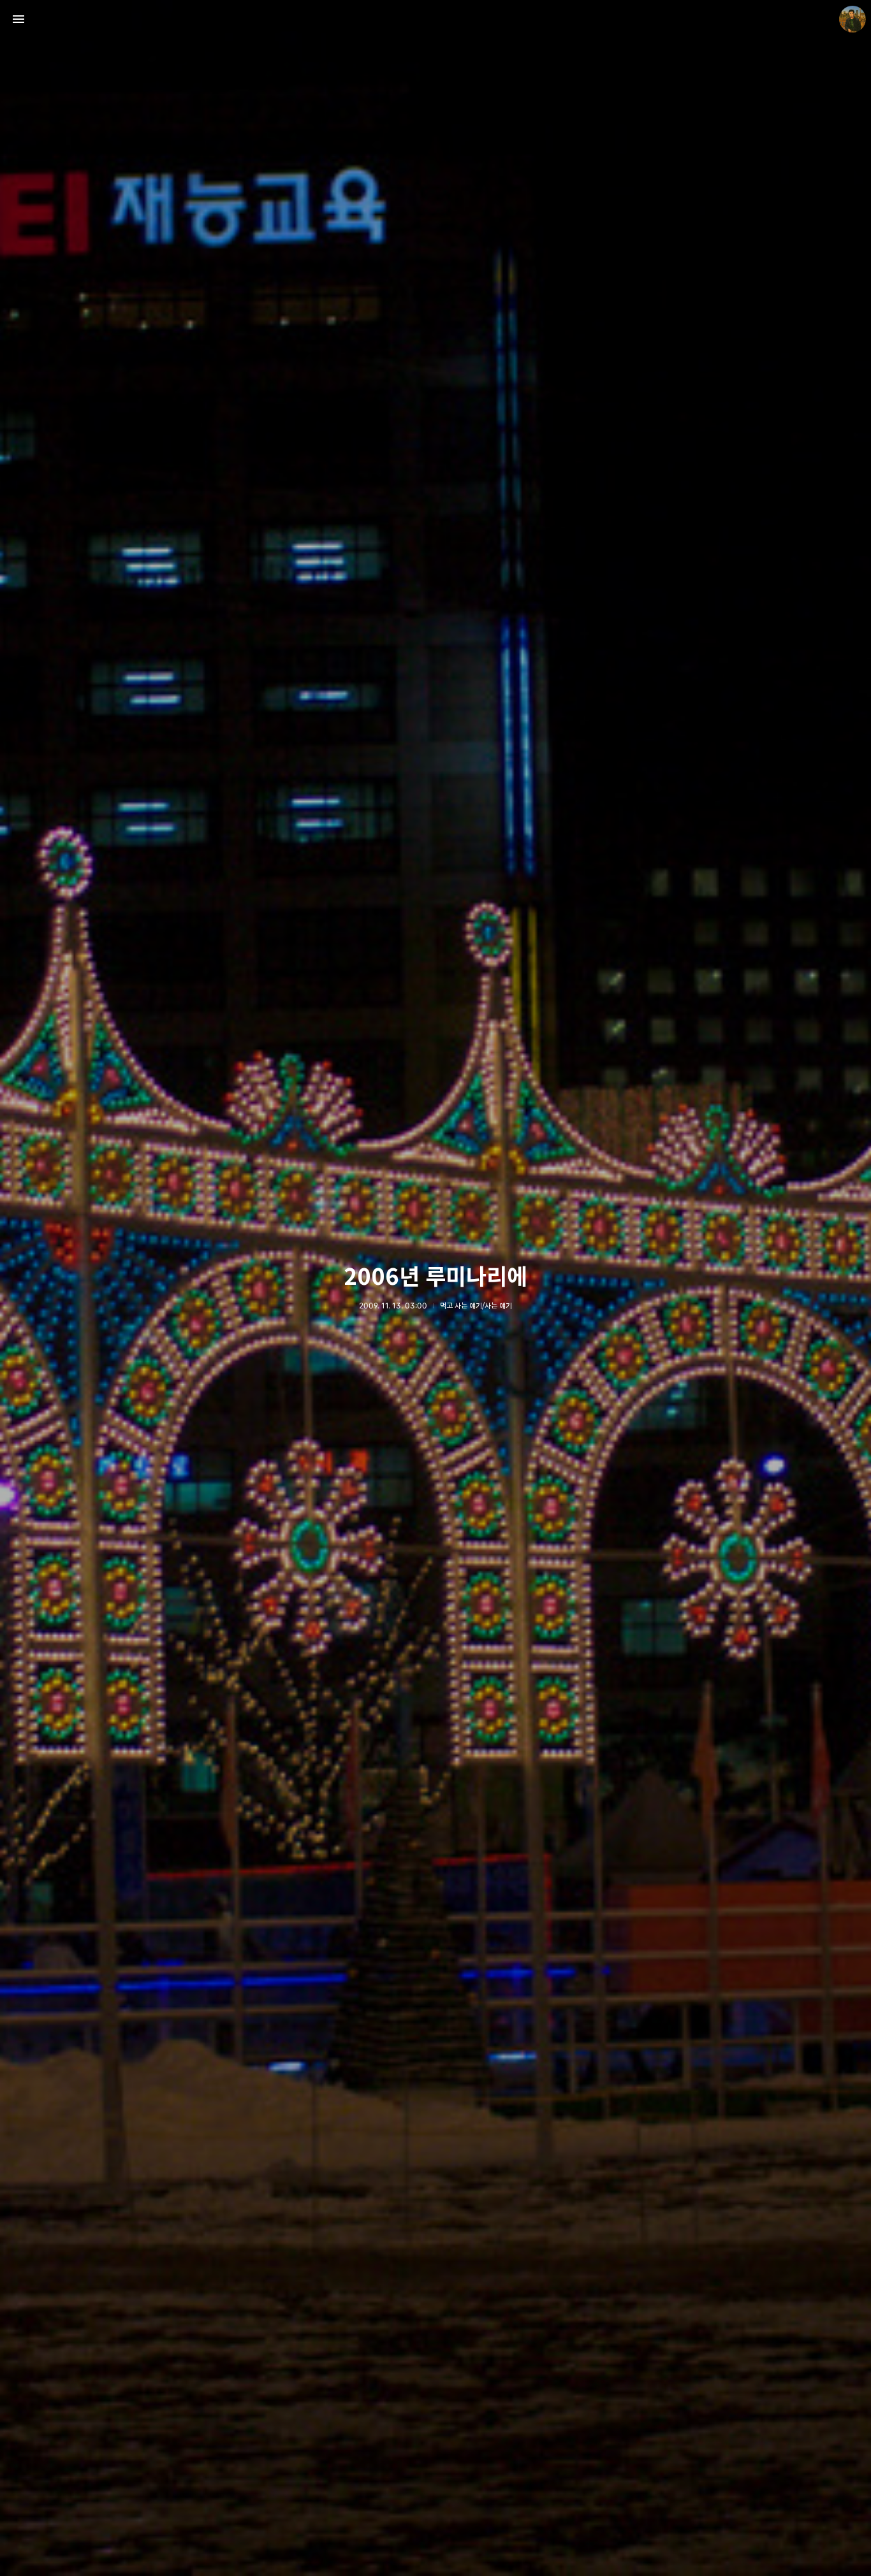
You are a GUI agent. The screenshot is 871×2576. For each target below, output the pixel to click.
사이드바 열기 (18, 19)
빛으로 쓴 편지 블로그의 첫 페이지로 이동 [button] (435, 19)
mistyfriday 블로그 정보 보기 (853, 19)
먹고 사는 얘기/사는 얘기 (476, 1306)
